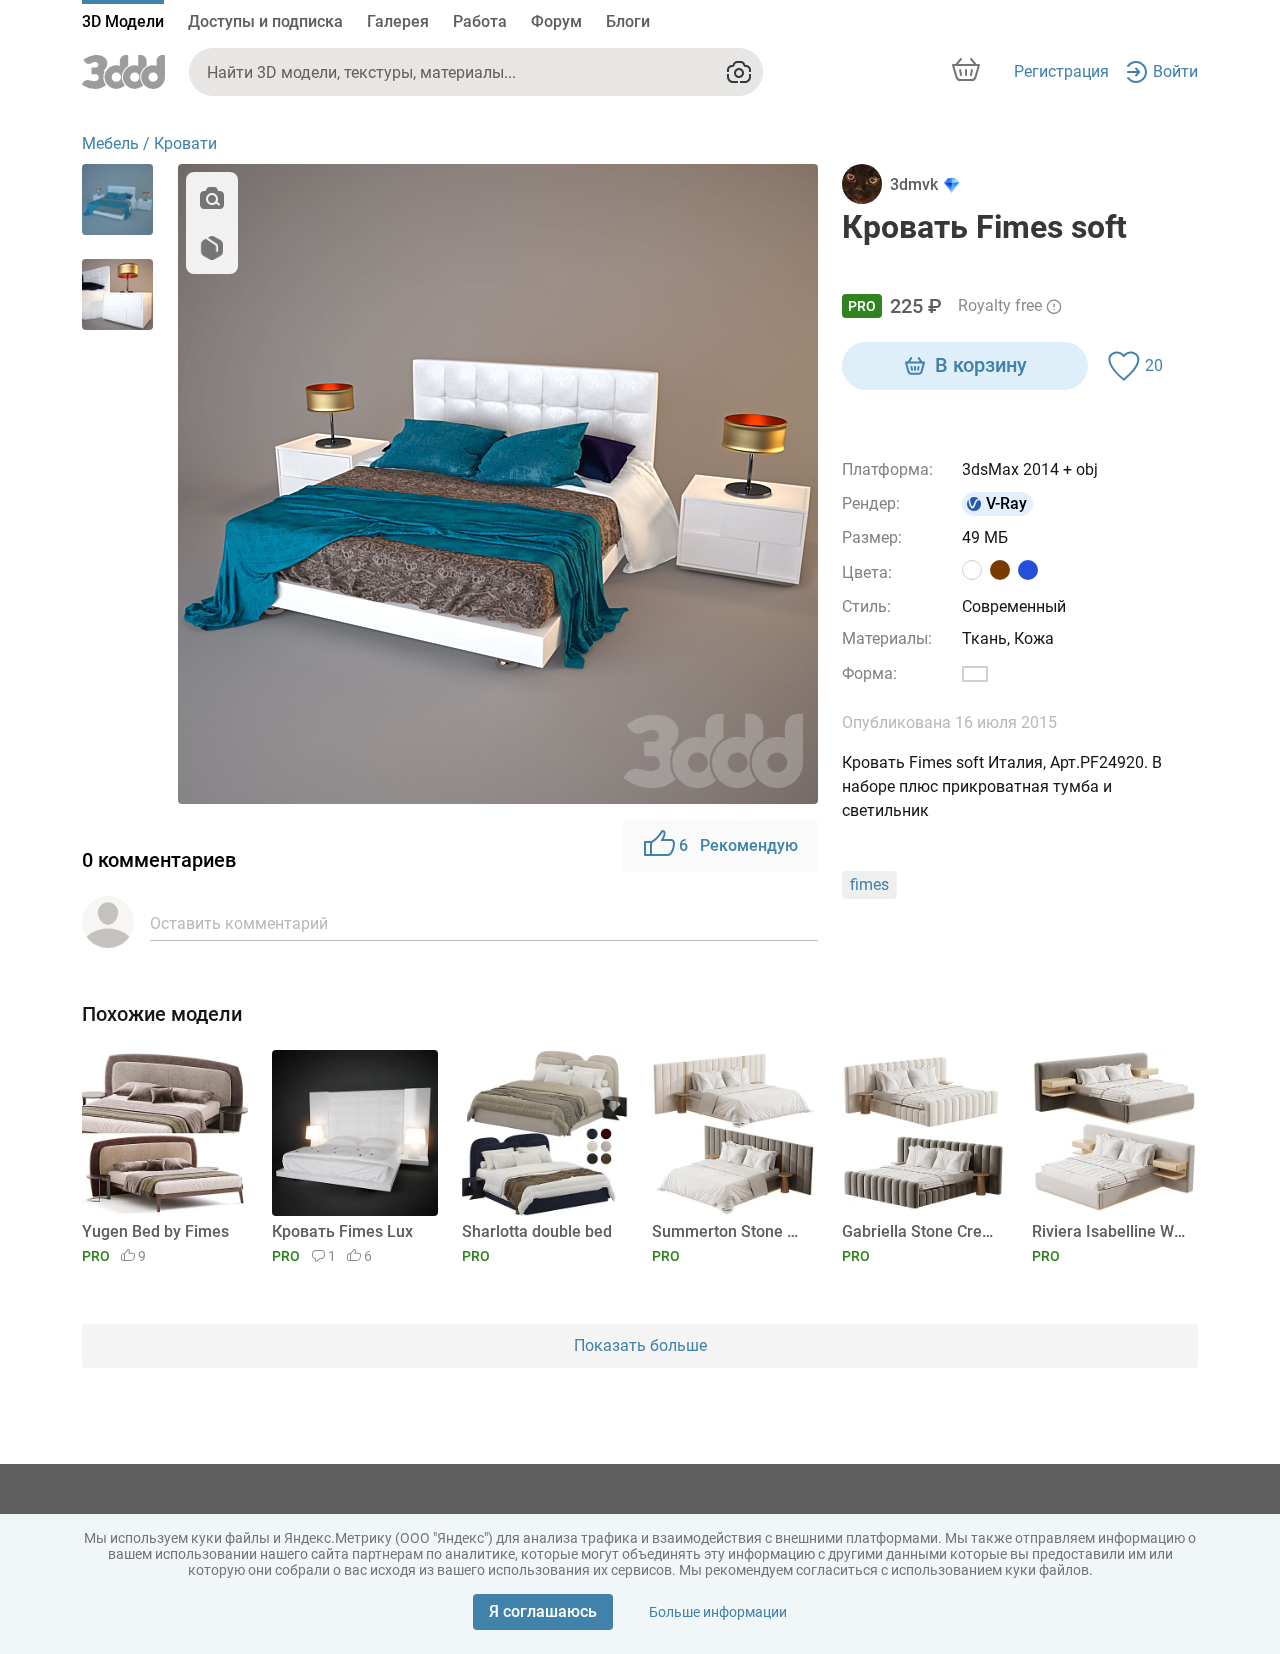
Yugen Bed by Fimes (155, 1231)
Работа (480, 21)
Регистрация (1061, 71)
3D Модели (123, 21)
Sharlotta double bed (537, 1231)
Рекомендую (738, 845)
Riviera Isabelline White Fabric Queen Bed (1111, 1231)
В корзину (981, 365)
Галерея (398, 21)
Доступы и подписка (265, 21)
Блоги (628, 21)
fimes (869, 884)
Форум (556, 21)
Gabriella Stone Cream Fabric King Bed (921, 1231)
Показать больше (640, 1345)
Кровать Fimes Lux (342, 1231)
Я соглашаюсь (543, 1611)
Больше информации (718, 1612)
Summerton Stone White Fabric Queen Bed (731, 1231)
